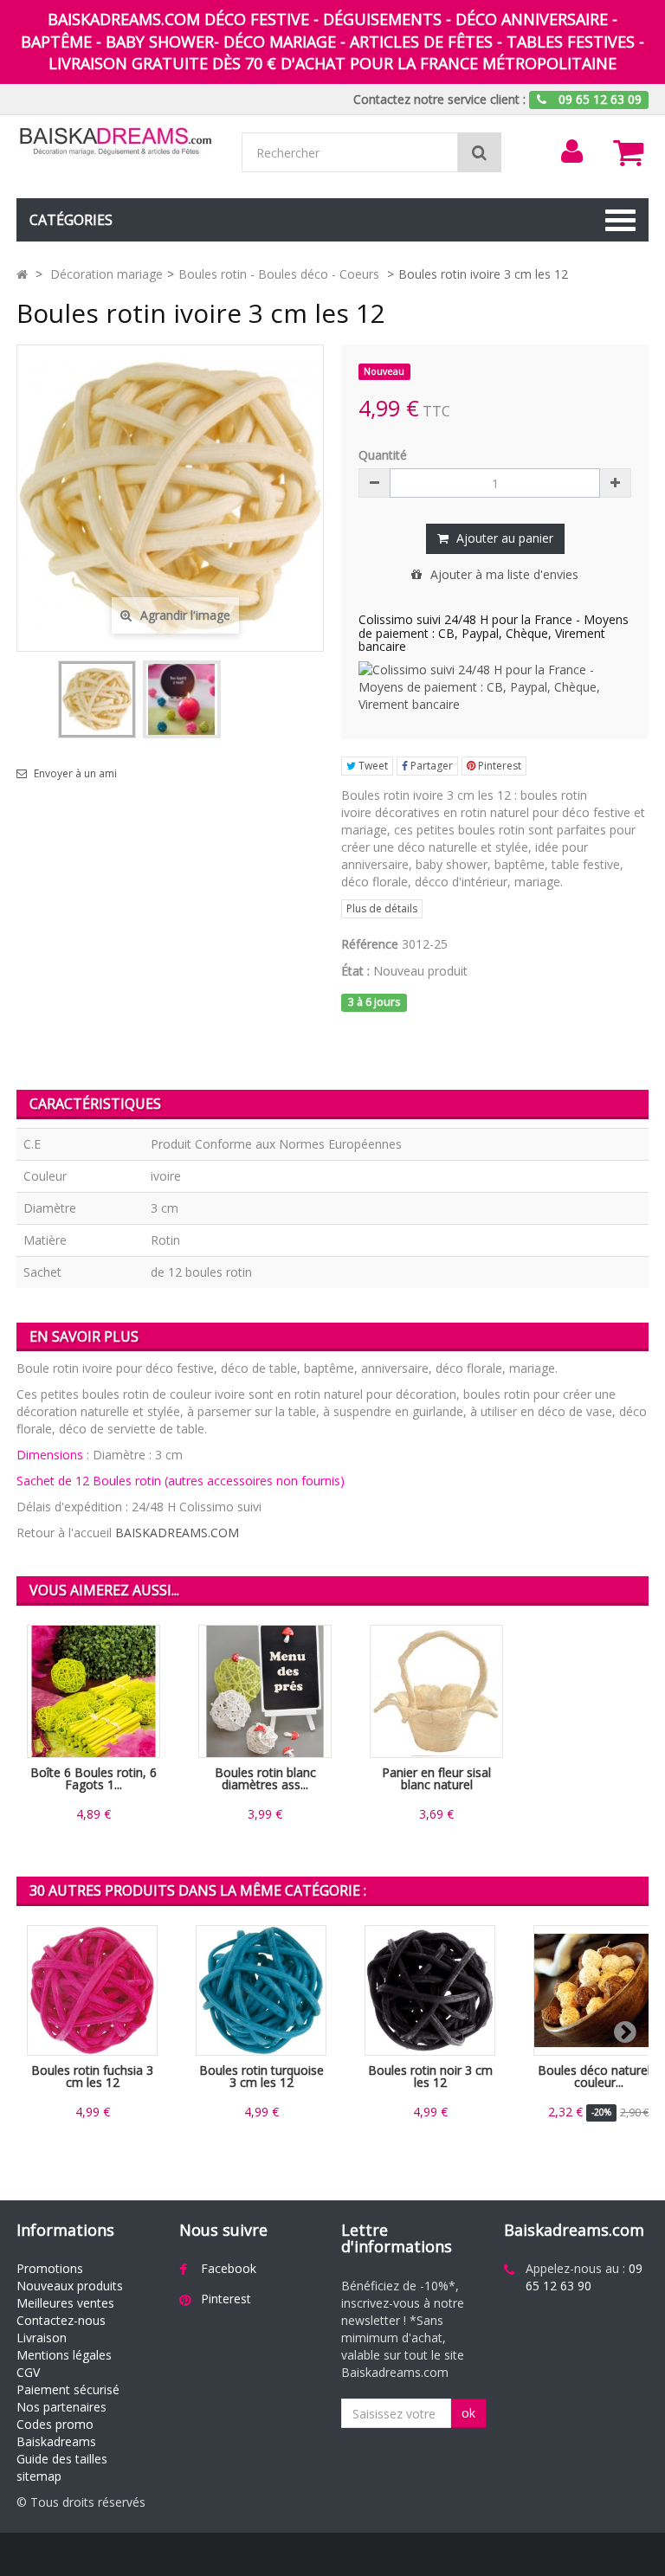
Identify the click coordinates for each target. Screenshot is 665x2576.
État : (355, 971)
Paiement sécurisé (68, 2389)
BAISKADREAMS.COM (177, 1533)
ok (468, 2413)
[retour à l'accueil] (22, 274)
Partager (430, 766)
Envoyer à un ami (75, 774)
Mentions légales (64, 2355)
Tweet (372, 766)
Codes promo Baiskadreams (56, 2433)
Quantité (383, 455)
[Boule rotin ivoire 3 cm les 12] (97, 699)
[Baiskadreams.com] (116, 142)
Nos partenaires (61, 2407)
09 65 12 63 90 (584, 2277)
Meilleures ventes (65, 2303)
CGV (28, 2372)
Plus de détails (382, 908)
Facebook (229, 2268)
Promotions (50, 2268)
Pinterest (498, 766)
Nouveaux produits (70, 2286)
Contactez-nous (61, 2320)
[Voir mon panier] (629, 152)
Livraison (42, 2338)
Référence (370, 944)
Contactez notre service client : (439, 99)
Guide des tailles (62, 2459)
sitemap (39, 2476)
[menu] (572, 151)
